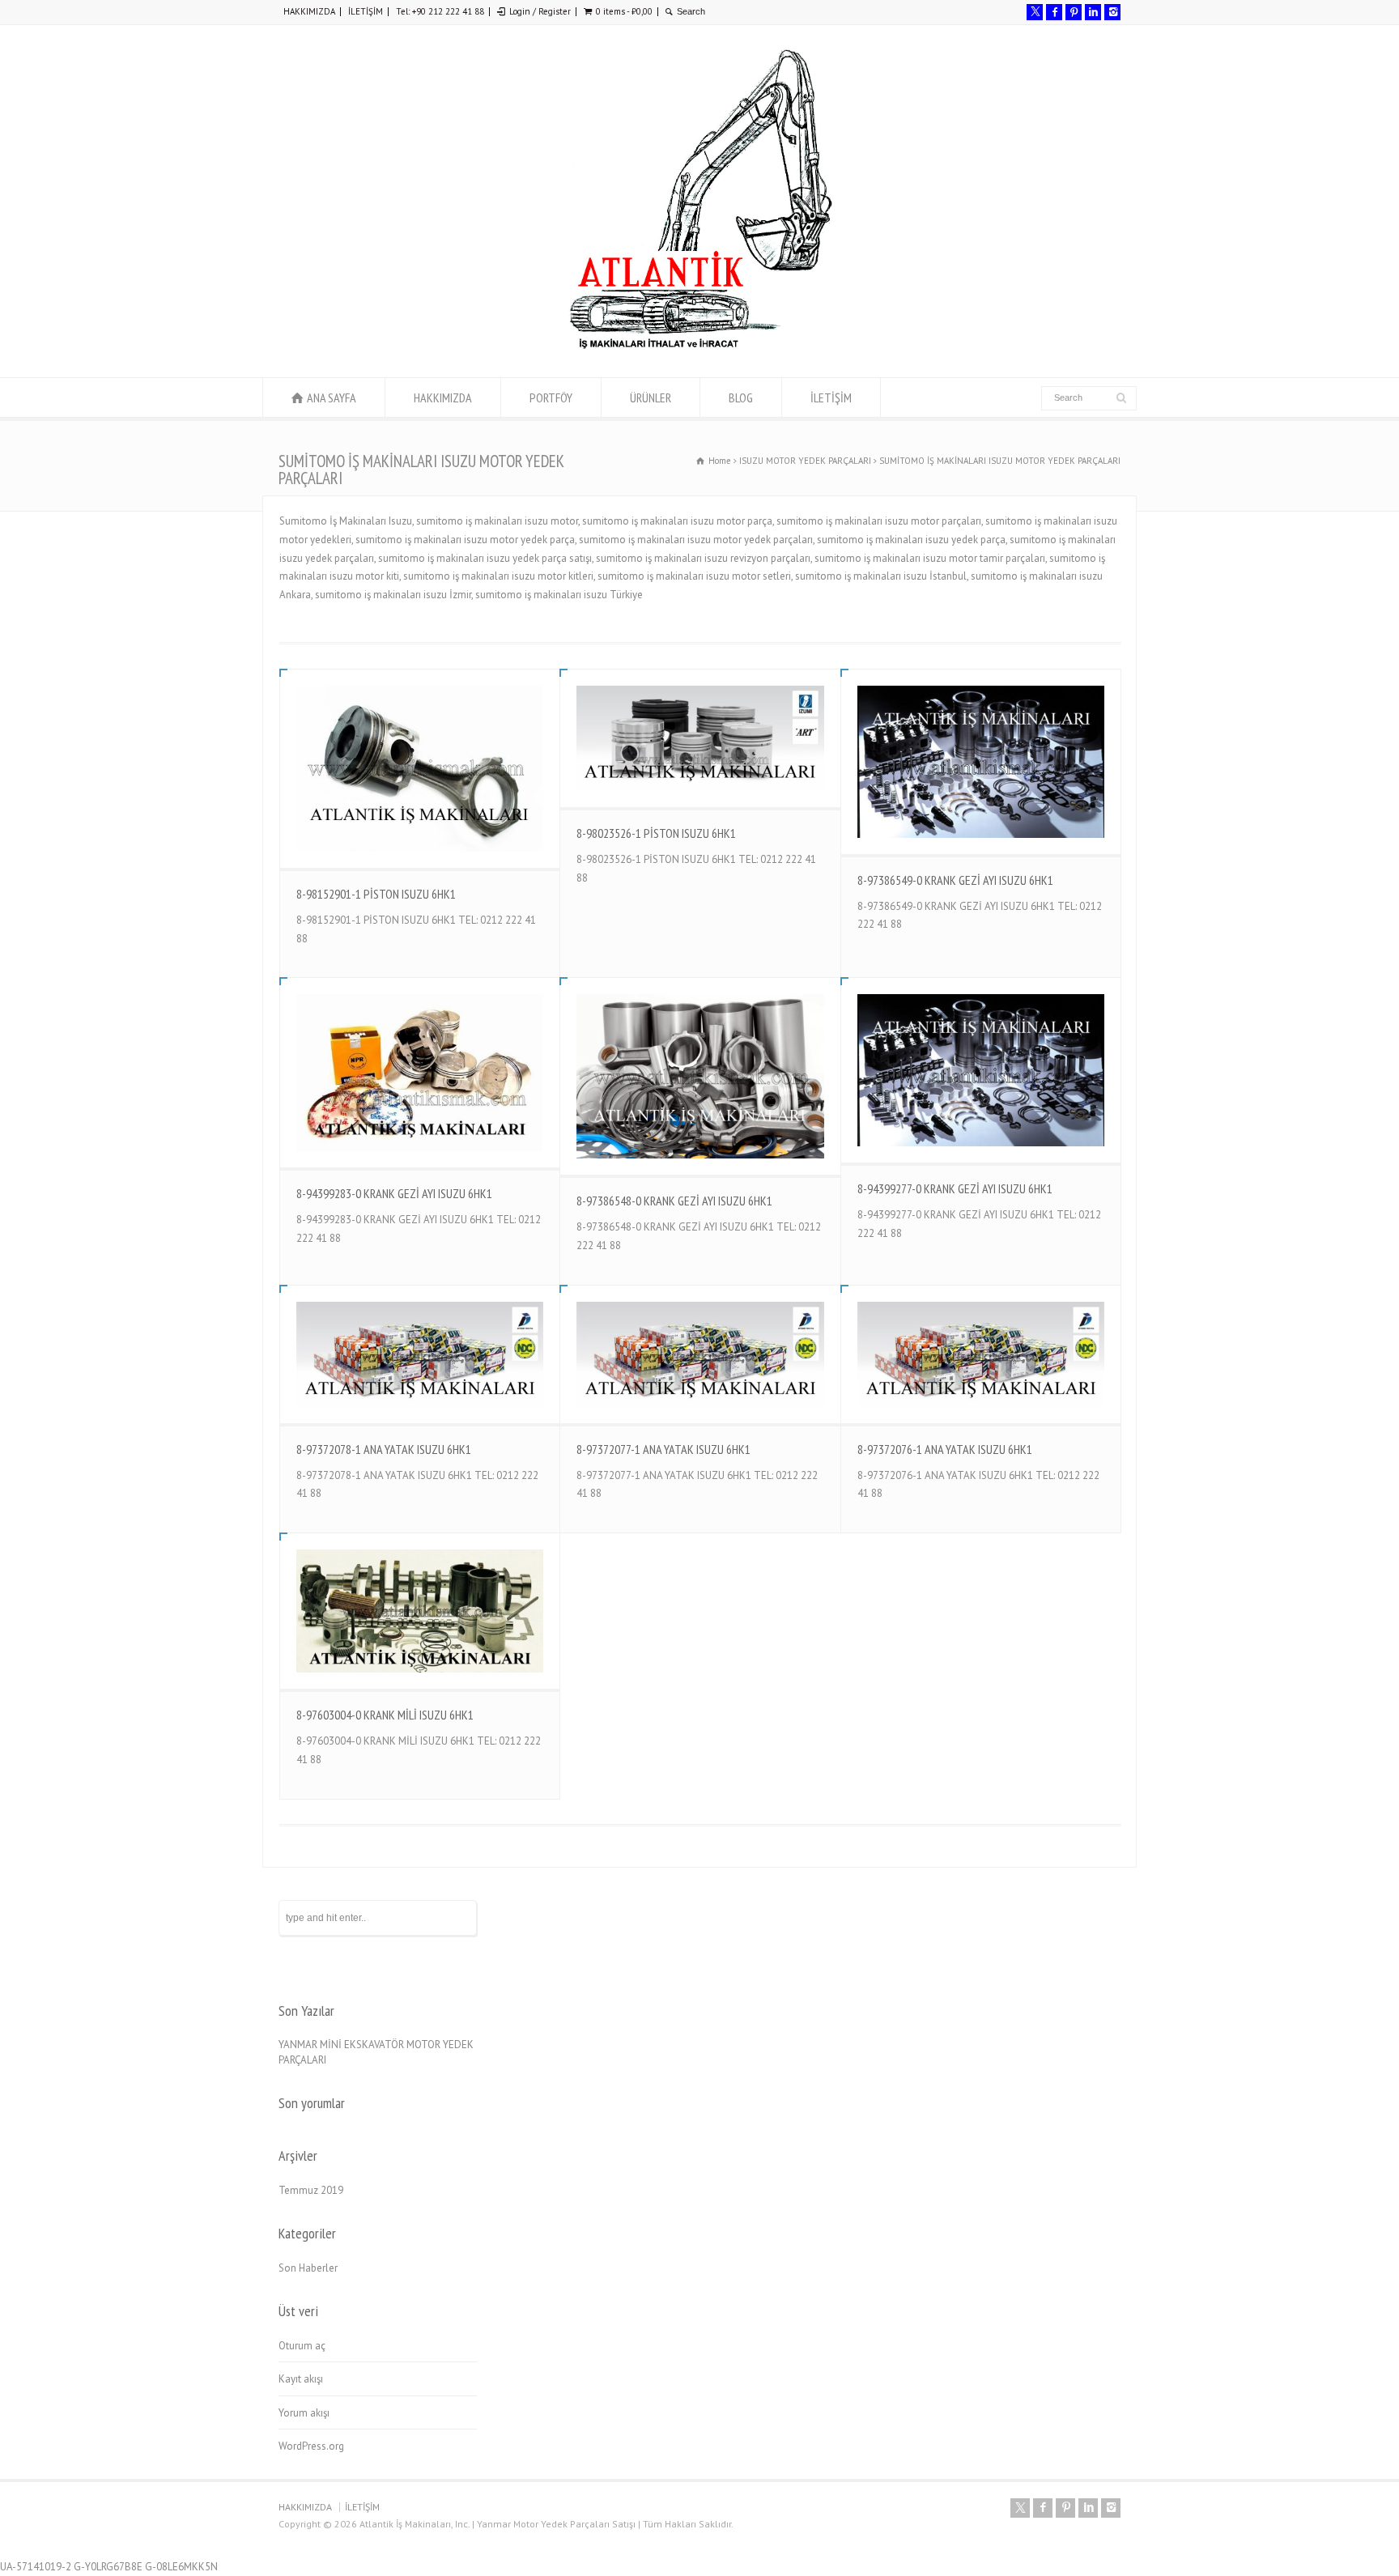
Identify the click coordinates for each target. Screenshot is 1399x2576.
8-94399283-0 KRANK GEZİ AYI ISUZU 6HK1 (394, 1193)
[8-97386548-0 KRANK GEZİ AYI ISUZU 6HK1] (700, 1076)
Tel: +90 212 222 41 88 (440, 11)
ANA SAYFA (332, 397)
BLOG (741, 397)
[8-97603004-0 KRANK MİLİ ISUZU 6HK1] (420, 1611)
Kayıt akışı (301, 2379)
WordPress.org (311, 2446)
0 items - (624, 11)
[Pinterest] (1074, 12)
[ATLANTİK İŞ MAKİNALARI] (699, 347)
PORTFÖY (551, 397)
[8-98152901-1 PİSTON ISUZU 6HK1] (420, 769)
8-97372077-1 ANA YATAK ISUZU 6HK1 (663, 1449)
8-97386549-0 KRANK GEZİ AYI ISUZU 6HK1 (955, 880)
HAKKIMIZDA (309, 11)
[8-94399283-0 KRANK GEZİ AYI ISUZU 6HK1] (420, 1072)
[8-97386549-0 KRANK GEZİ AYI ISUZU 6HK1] (981, 762)
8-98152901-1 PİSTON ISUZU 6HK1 (376, 894)
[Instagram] (1112, 12)
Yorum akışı (304, 2413)
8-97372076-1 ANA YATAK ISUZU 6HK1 (945, 1449)
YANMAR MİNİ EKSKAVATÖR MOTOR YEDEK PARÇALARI (376, 2053)
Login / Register (540, 11)
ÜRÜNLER (651, 397)
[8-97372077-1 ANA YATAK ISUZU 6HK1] (700, 1354)
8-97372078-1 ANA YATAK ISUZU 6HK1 (384, 1449)
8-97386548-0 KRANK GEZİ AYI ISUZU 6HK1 (674, 1201)
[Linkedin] (1093, 12)
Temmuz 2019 (311, 2190)
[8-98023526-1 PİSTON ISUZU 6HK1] (700, 738)
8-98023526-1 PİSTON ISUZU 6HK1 (656, 833)
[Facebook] (1054, 12)
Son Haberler (308, 2268)
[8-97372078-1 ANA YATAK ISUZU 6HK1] (420, 1354)
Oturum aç (302, 2346)
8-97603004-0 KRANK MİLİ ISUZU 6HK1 (385, 1715)
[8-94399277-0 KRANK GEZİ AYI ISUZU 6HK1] (981, 1070)
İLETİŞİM (366, 11)
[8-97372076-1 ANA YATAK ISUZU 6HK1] (981, 1354)
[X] (1035, 12)
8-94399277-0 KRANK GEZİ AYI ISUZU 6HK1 (955, 1188)
